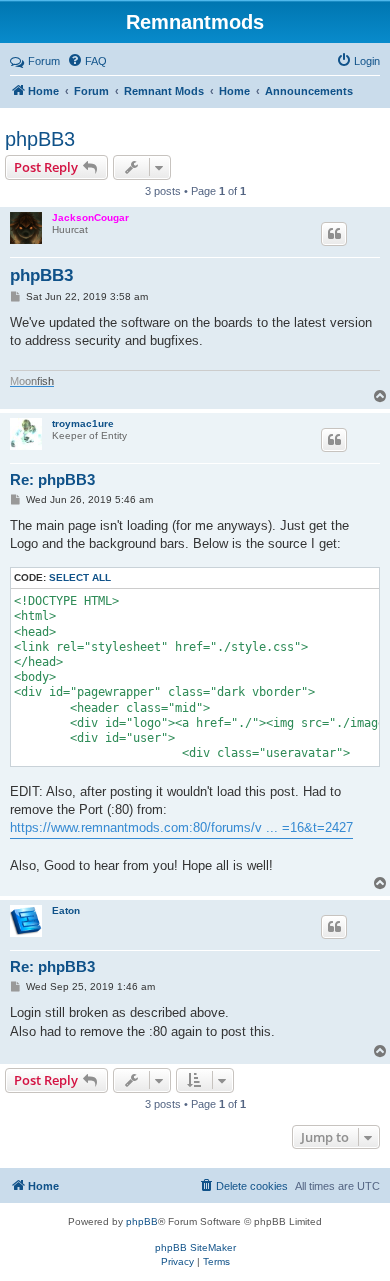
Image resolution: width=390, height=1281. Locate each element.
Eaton (66, 910)
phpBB (142, 1221)
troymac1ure (83, 423)
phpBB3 (40, 139)
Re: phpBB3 (52, 479)
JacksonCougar (90, 217)
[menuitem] (87, 61)
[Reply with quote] (334, 234)
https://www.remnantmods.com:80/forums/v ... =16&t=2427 (181, 827)
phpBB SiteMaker (195, 1247)
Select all (80, 577)
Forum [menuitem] (44, 61)
